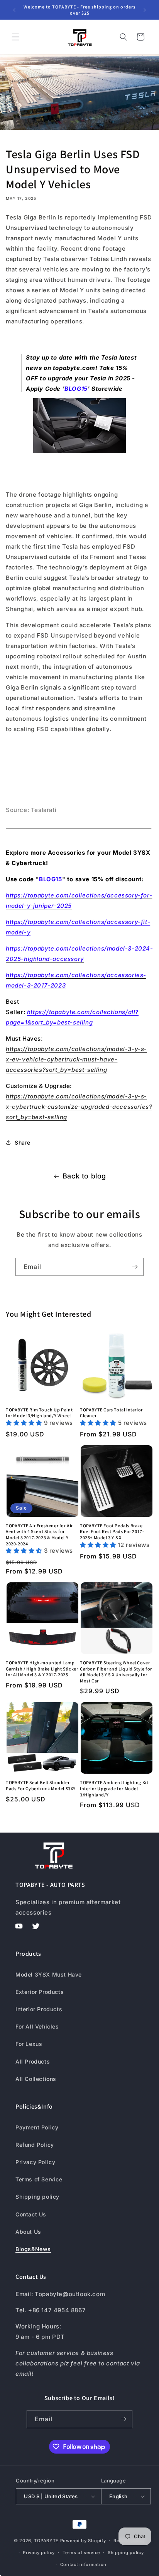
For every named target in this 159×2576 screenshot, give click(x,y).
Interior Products (39, 2009)
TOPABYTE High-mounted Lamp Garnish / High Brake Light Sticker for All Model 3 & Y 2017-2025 (42, 1669)
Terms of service (81, 2553)
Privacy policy (39, 2553)
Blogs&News (33, 2249)
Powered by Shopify (83, 2541)
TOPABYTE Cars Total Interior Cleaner (111, 1413)
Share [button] (23, 1142)
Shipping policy (37, 2197)
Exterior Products (40, 1992)
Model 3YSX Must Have (49, 1974)
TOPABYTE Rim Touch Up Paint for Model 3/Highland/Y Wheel (39, 1413)
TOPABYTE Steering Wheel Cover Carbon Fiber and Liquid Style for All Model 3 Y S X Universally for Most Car (116, 1672)
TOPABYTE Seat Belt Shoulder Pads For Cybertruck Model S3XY (41, 1785)
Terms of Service (39, 2179)
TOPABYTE (46, 2541)
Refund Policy (35, 2145)
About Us (28, 2232)
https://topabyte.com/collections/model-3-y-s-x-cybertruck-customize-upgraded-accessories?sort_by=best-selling (79, 1107)
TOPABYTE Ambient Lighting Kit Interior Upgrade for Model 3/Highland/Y (114, 1788)
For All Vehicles (37, 2026)
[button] (15, 37)
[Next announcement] (145, 10)
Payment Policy (37, 2127)
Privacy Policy (35, 2162)
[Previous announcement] (14, 10)
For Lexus (29, 2044)
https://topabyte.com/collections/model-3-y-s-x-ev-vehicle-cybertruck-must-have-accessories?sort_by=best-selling (76, 1059)
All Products (33, 2061)
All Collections (36, 2079)
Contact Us (31, 2214)
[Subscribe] (135, 1267)
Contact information (83, 2564)
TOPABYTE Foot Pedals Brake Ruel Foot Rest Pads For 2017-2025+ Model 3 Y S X (112, 1532)
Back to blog (84, 1176)
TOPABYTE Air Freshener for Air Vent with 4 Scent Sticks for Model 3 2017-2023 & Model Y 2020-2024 (39, 1535)
